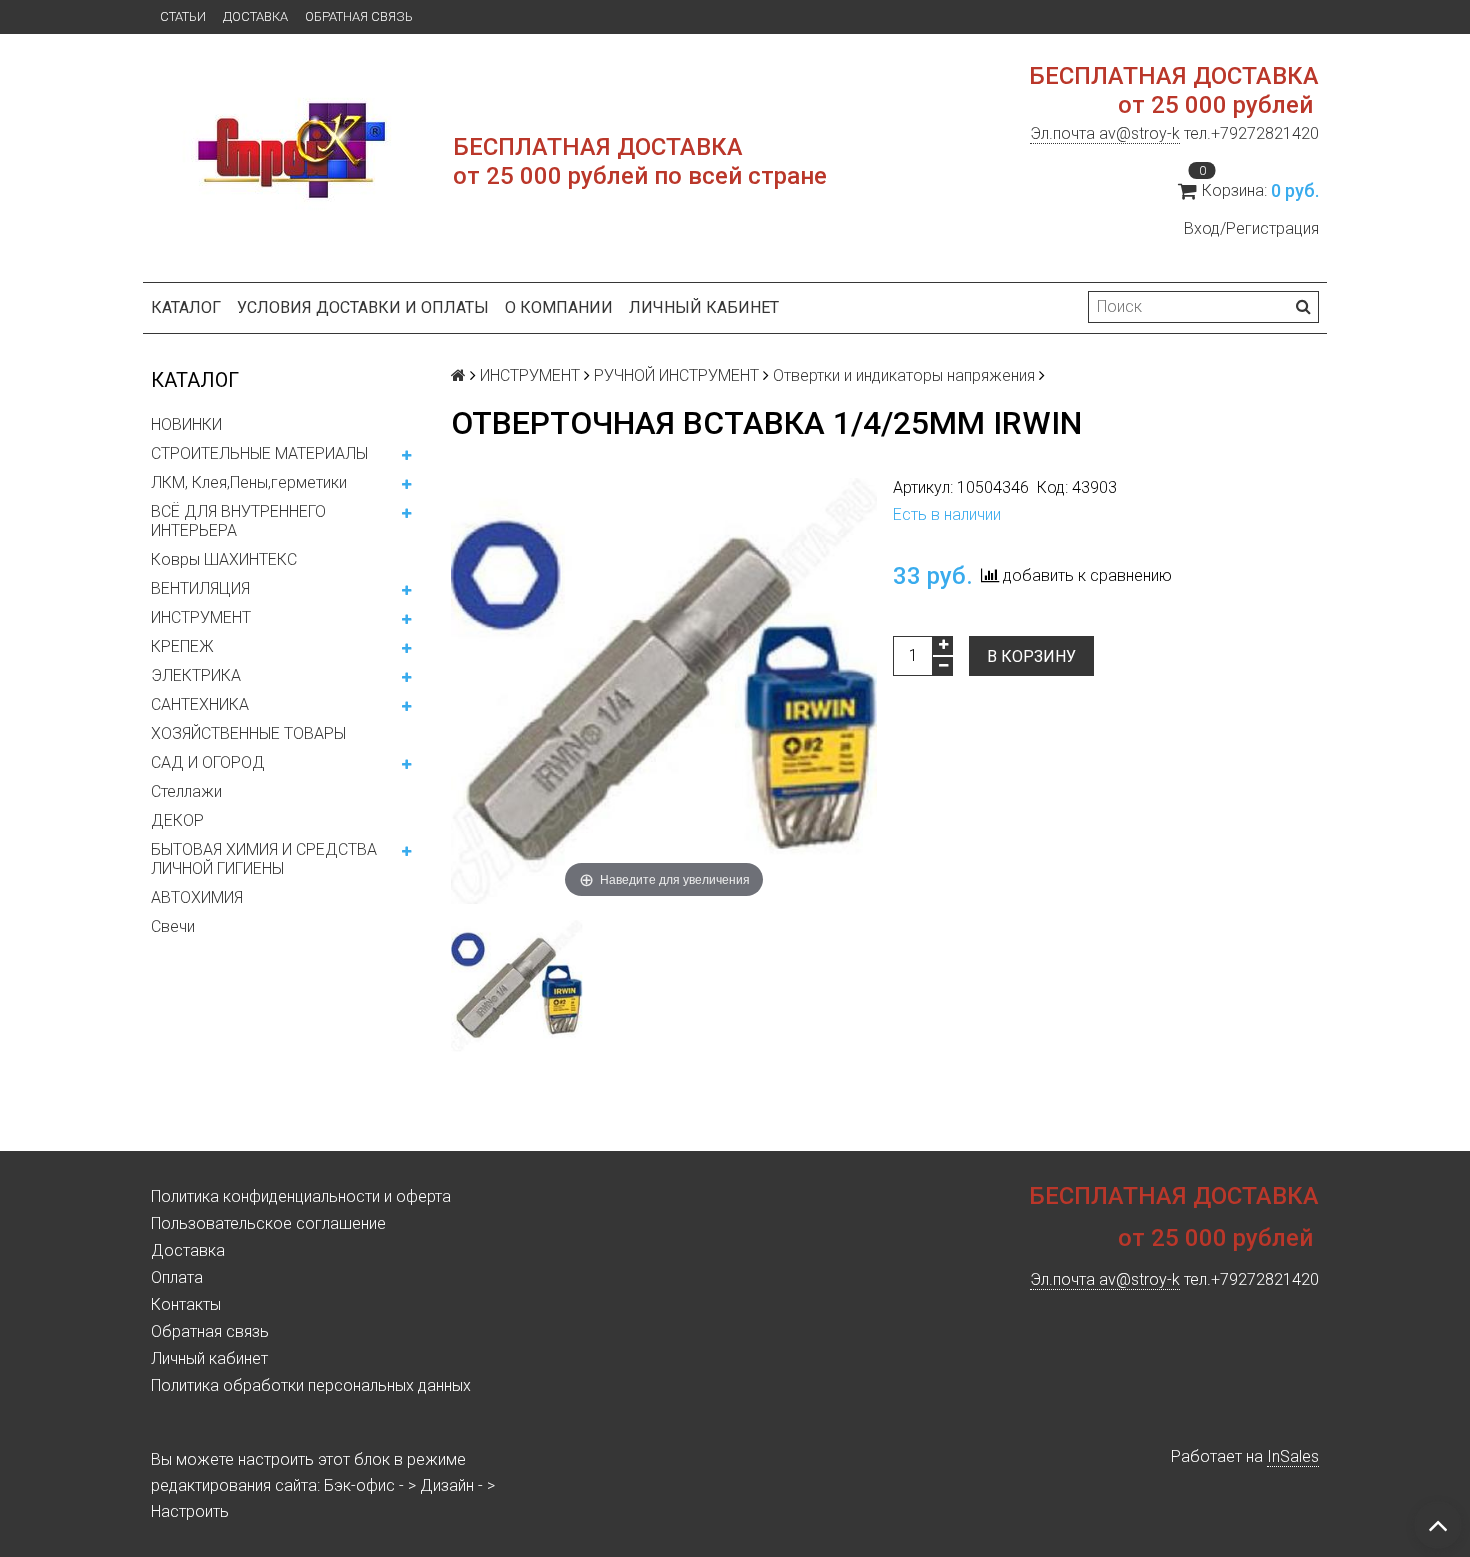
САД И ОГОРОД (208, 762)
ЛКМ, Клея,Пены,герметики (249, 482)
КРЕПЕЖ (182, 646)
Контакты (186, 1304)
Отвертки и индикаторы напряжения (904, 375)
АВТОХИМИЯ (197, 897)
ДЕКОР (177, 820)
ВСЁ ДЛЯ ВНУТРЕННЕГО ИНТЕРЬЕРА (238, 521)
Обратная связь (359, 16)
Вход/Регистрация (1251, 228)
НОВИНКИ (186, 424)
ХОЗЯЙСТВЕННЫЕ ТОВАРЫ (248, 733)
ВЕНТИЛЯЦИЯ (200, 588)
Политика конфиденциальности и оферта (301, 1196)
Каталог (186, 307)
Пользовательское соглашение (268, 1223)
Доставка (255, 16)
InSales (1293, 1456)
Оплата (177, 1277)
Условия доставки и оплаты (363, 307)
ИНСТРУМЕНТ (201, 617)
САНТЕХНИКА (200, 704)
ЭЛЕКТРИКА (196, 675)
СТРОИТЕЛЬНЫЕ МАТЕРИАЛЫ (259, 453)
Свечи (173, 926)
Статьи (183, 16)
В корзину (1031, 656)
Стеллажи (186, 791)
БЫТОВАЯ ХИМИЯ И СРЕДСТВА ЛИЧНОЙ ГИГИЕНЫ (264, 859)
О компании (559, 307)
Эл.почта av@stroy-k (1105, 133)
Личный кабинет (704, 307)
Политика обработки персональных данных (311, 1385)
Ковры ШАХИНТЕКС (224, 559)
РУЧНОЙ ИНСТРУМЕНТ (676, 375)
